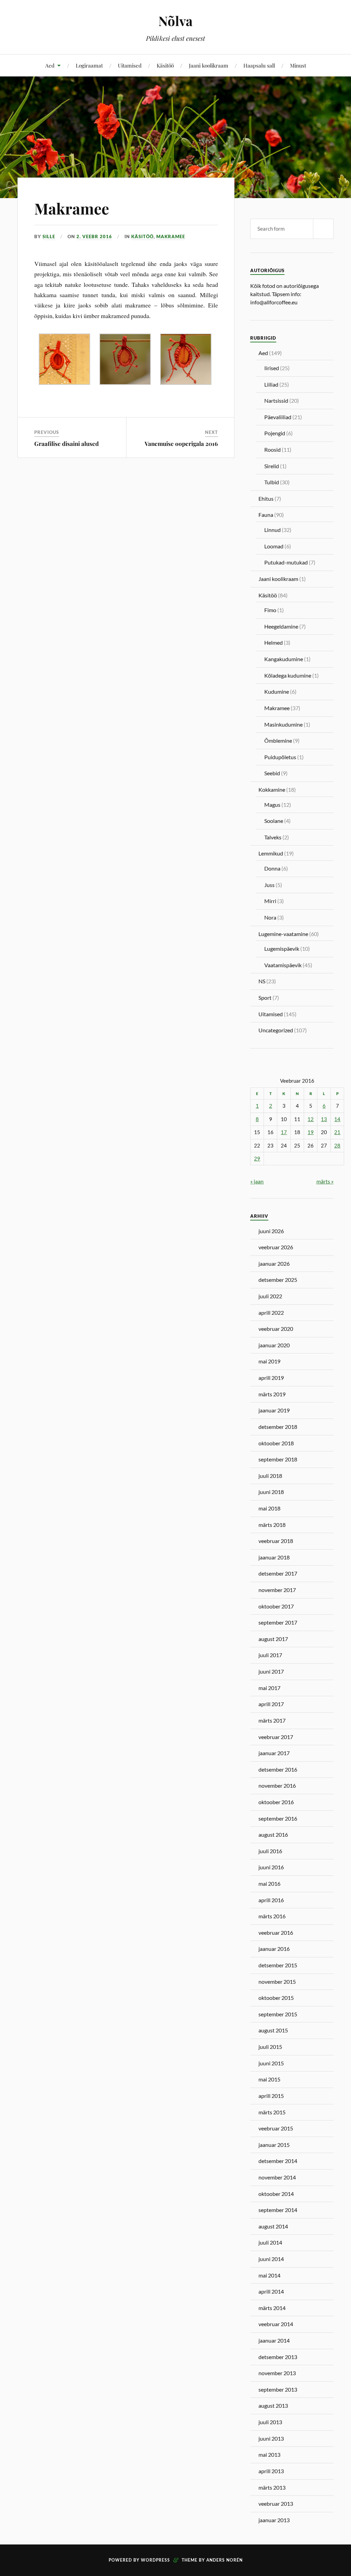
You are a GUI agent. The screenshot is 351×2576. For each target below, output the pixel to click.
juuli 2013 (270, 2422)
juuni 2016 (271, 1867)
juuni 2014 (271, 2259)
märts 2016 (272, 1916)
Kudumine (277, 691)
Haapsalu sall (259, 65)
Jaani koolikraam (209, 65)
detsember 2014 (278, 2161)
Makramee (72, 208)
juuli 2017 (270, 1655)
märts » (325, 1181)
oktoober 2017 (276, 1606)
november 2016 (277, 1785)
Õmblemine (278, 740)
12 (311, 1119)
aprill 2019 (271, 1378)
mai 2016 (269, 1884)
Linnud (273, 530)
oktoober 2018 (276, 1443)
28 (337, 1146)
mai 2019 (269, 1361)
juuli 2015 (270, 2047)
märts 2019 (272, 1394)
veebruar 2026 (276, 1247)
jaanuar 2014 (274, 2340)
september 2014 (278, 2210)
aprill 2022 (271, 1313)
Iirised (272, 368)
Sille (49, 236)
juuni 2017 (271, 1671)
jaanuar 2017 (274, 1753)
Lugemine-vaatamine (283, 934)
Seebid (272, 773)
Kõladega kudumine (288, 675)
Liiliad (271, 384)
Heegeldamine (281, 626)
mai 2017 (269, 1688)
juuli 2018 (270, 1476)
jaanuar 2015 (274, 2145)
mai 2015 (269, 2079)
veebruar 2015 (276, 2128)
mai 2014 (269, 2275)
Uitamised (130, 65)
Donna (272, 868)
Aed (50, 65)
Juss (269, 885)
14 (337, 1119)
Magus (272, 805)
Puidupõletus (280, 757)
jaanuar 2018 (274, 1557)
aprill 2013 (271, 2471)
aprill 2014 (271, 2291)
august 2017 (273, 1639)
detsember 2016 (278, 1769)
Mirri (270, 901)
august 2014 (273, 2226)
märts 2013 (272, 2487)
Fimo (270, 610)
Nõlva (175, 21)
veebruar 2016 (276, 1933)
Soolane (274, 821)
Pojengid (275, 433)
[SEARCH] (323, 229)
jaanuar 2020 (274, 1345)
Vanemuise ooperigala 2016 (181, 443)
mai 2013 (269, 2455)
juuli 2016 (270, 1851)
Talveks (273, 837)
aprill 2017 (271, 1704)
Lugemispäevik (282, 949)
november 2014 (277, 2177)
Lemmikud (271, 853)
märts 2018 (272, 1525)
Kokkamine (272, 789)
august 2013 (273, 2405)
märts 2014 (272, 2308)
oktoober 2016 (276, 1802)
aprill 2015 (271, 2096)
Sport (265, 998)
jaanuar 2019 (274, 1410)
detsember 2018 (278, 1427)
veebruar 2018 (276, 1541)
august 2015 (273, 2030)
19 (311, 1132)
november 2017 (277, 1590)
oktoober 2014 (276, 2194)
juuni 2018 (271, 1492)
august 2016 (273, 1834)
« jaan (257, 1181)
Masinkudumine (283, 724)
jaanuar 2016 (274, 1949)
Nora (270, 917)
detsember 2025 (278, 1280)
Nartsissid (276, 400)
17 (284, 1132)
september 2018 (278, 1459)
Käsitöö (165, 65)
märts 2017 (272, 1720)
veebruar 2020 (276, 1329)
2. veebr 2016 (94, 236)
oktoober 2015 (276, 1998)
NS (262, 981)
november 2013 (277, 2373)
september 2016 (278, 1818)
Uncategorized (276, 1030)
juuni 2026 (271, 1231)
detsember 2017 (278, 1573)
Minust (298, 65)
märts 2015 (272, 2112)
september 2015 (278, 2014)
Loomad (274, 546)
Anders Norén (225, 2560)
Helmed (274, 642)
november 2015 (277, 1982)
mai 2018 (269, 1508)
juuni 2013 (271, 2438)
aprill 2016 (271, 1900)
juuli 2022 (270, 1296)
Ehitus (266, 499)
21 (337, 1132)
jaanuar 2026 (274, 1263)
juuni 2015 (271, 2063)
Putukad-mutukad (286, 562)
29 (257, 1159)
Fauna (266, 515)
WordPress (155, 2560)
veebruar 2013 (276, 2504)
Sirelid (272, 466)
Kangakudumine (284, 659)
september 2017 (278, 1622)
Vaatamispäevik (283, 965)
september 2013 (278, 2389)
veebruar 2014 (276, 2324)
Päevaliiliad (278, 417)
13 (324, 1119)
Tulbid (272, 482)
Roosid (273, 449)
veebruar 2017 (276, 1737)
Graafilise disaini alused (66, 443)
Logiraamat (89, 65)
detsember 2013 (278, 2357)
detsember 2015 (278, 1965)
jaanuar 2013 (274, 2520)
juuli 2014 (270, 2242)
